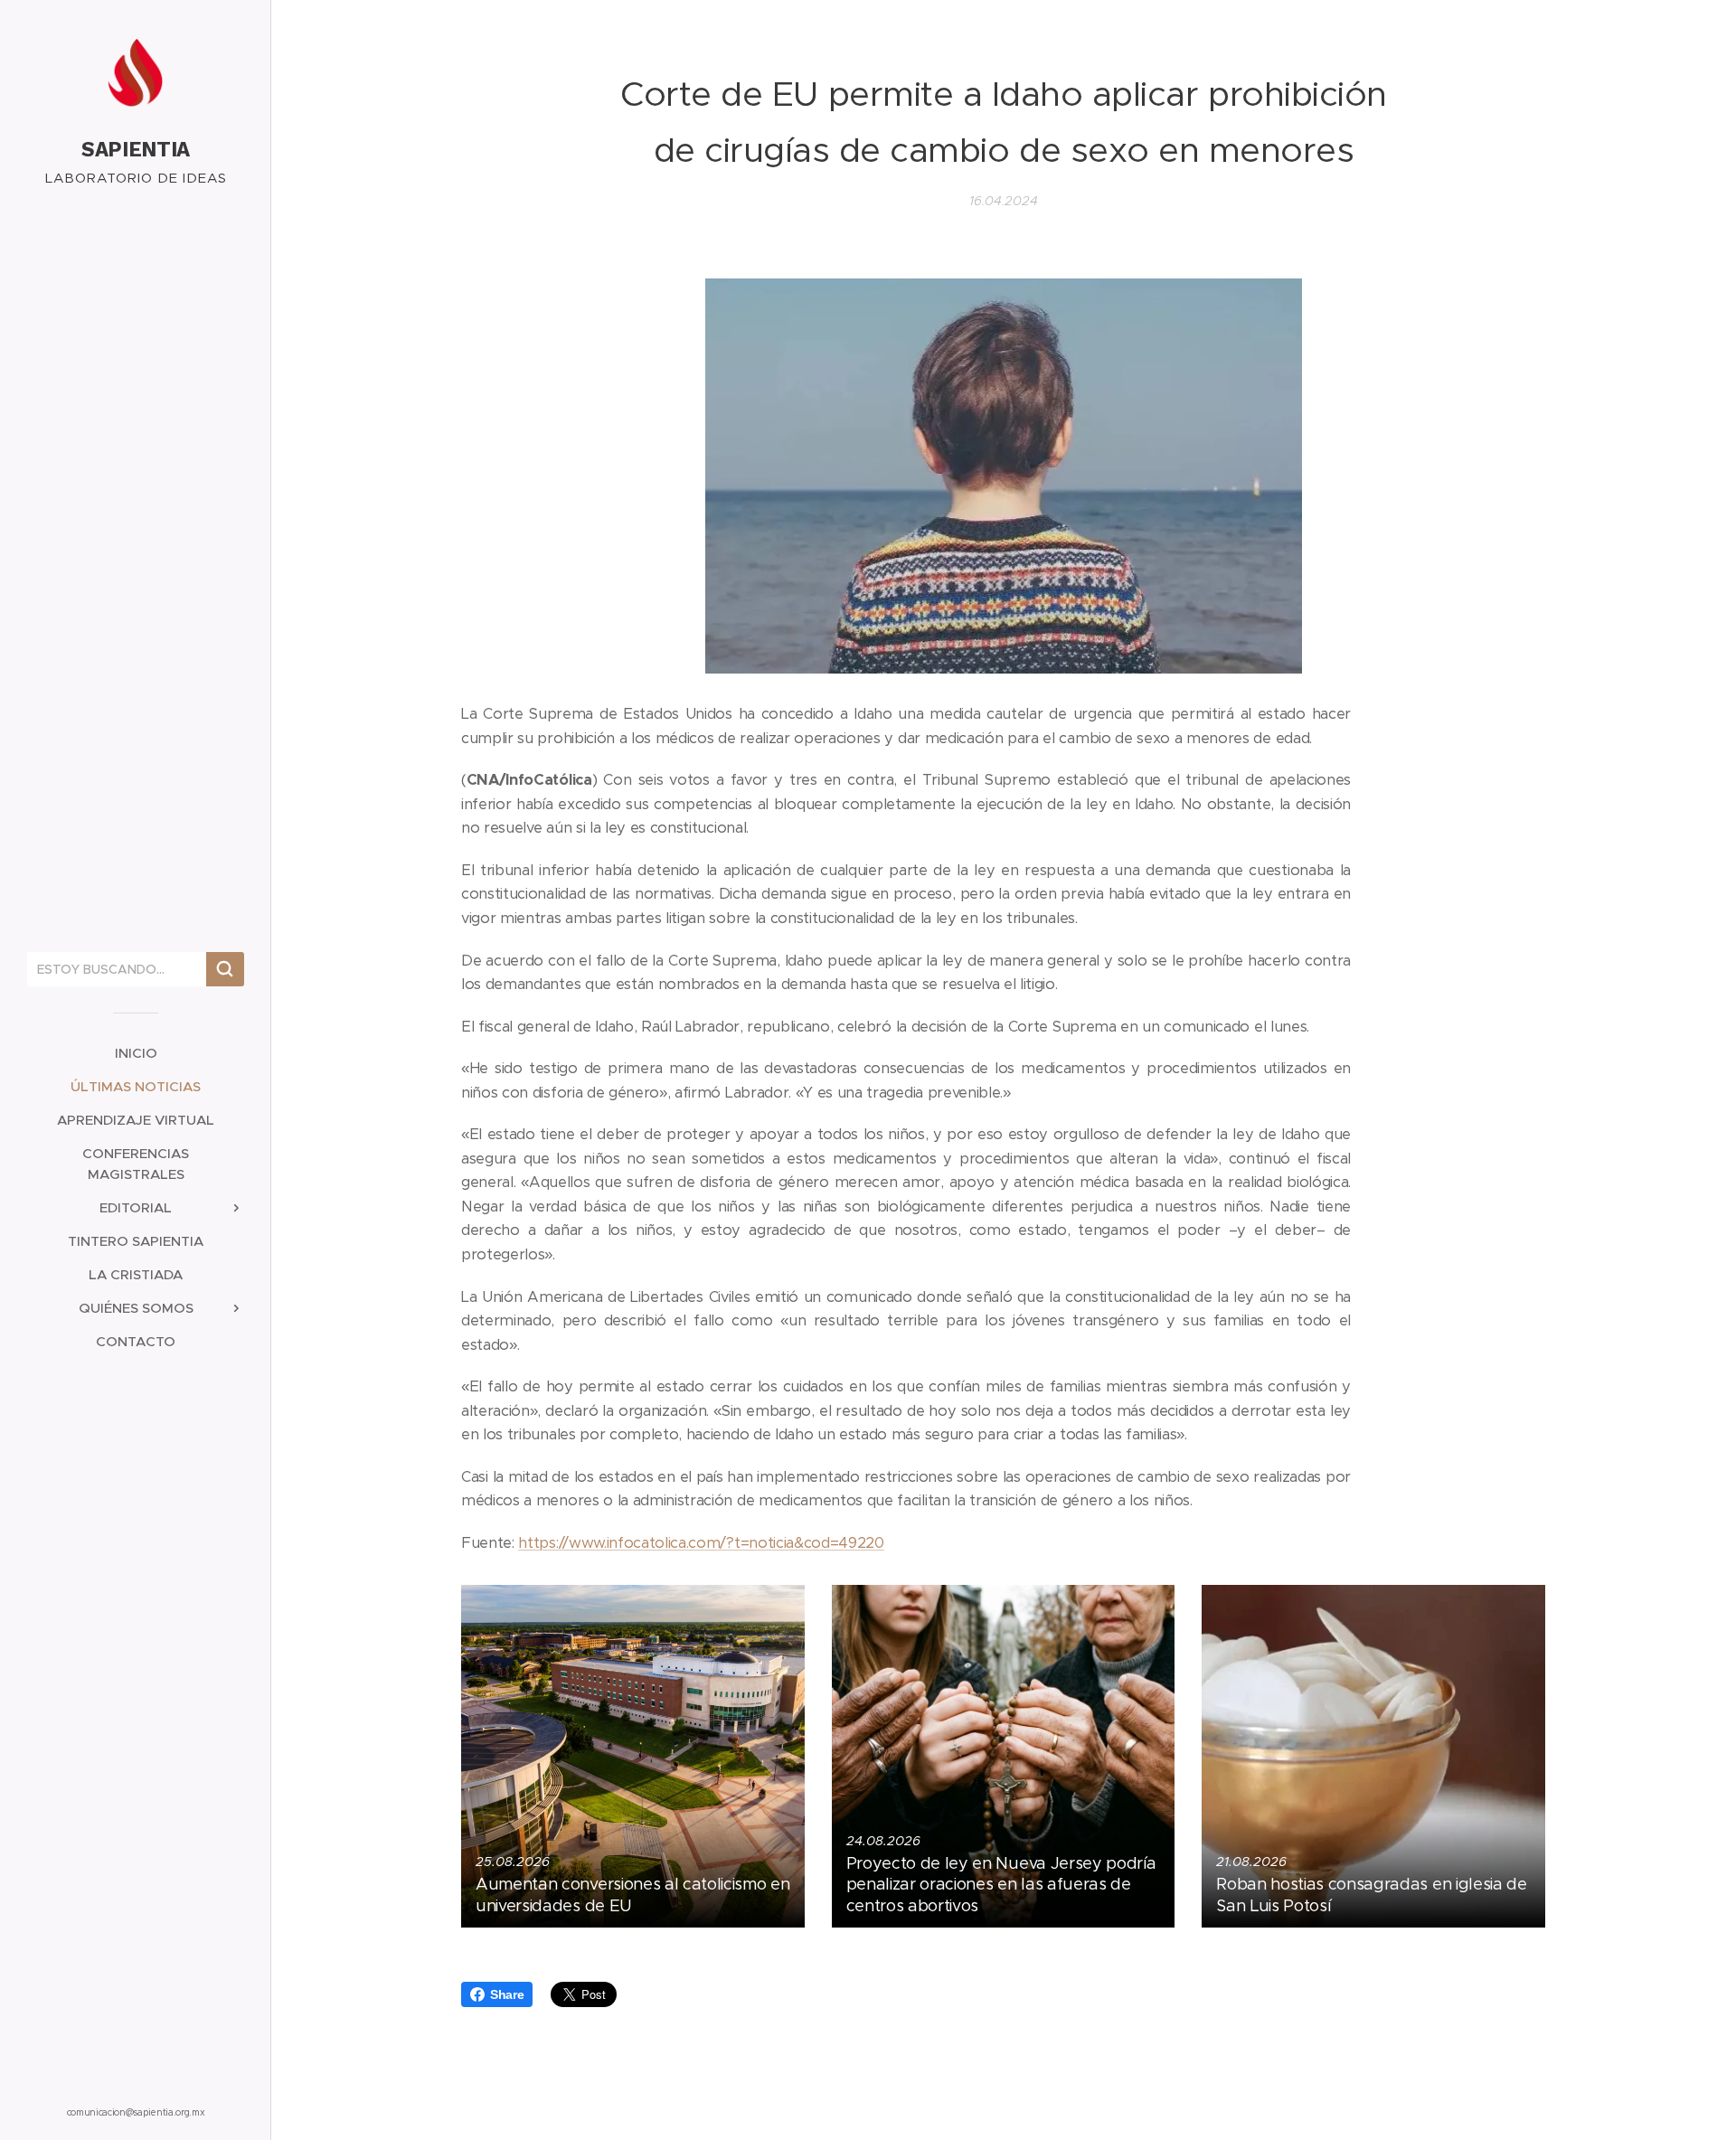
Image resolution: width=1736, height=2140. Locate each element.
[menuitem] (136, 1053)
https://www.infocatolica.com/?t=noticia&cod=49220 (701, 1543)
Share (507, 1994)
